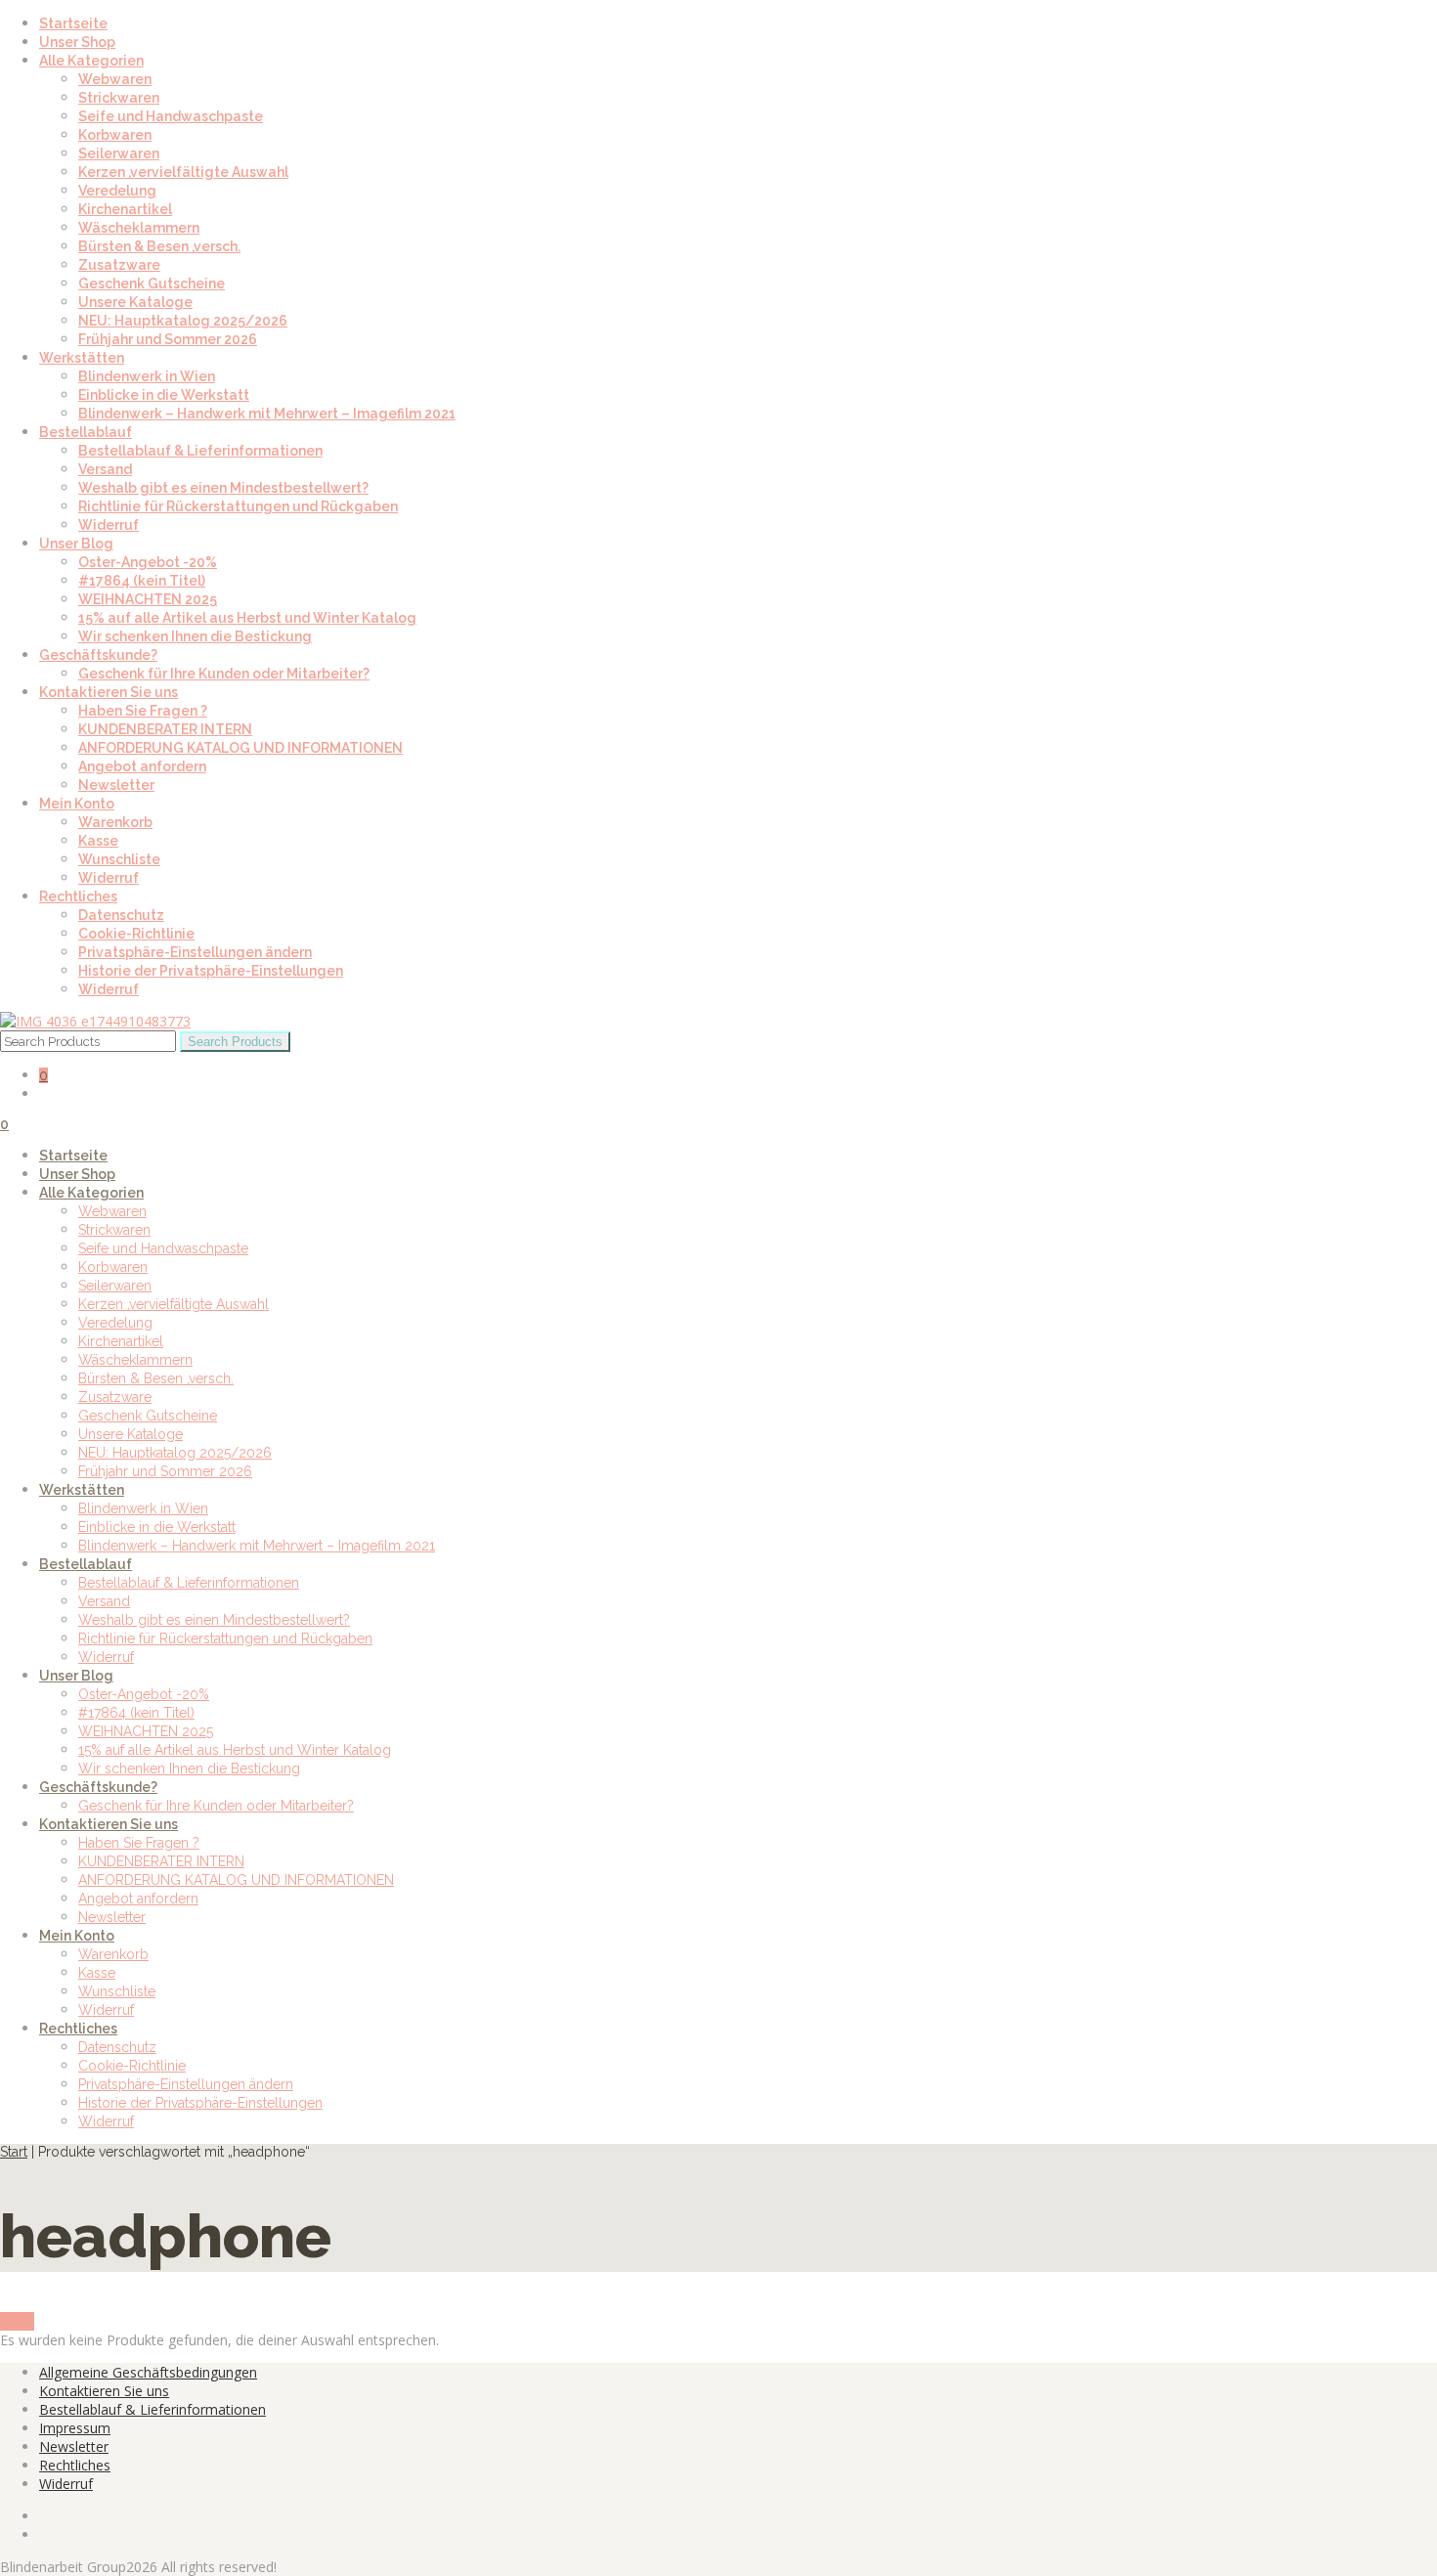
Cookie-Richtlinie (136, 934)
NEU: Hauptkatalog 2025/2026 (183, 321)
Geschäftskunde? (98, 655)
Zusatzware (119, 265)
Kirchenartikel (125, 209)
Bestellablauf (86, 432)
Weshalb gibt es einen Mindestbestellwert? (223, 488)
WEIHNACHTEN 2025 (148, 599)
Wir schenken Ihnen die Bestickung (195, 636)
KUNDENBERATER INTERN (165, 729)
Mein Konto (77, 804)
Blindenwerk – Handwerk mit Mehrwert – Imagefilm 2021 (267, 414)
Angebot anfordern (142, 766)
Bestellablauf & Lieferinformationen (200, 451)
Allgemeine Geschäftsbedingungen (148, 2372)
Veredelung (117, 191)
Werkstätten (82, 358)
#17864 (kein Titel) (142, 581)
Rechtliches (78, 896)
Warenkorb (115, 822)
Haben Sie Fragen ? (143, 711)
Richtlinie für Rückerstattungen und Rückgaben (238, 506)
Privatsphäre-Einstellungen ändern (195, 952)
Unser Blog (76, 544)
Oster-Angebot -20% (148, 562)
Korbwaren (115, 135)
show (17, 2321)
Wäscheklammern (139, 228)
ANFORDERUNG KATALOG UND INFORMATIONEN (240, 748)
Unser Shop (77, 42)
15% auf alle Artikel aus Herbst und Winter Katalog (247, 618)
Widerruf (109, 525)
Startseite (73, 23)
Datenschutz (121, 915)
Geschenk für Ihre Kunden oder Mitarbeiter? (224, 674)
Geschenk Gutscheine (152, 284)
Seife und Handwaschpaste (171, 116)
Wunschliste (119, 859)
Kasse (98, 841)
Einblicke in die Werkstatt (164, 395)
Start (14, 2152)
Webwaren (115, 79)
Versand (105, 469)
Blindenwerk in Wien (147, 376)
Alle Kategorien (91, 61)
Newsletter (116, 785)
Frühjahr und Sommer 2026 (168, 339)
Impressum (75, 2428)
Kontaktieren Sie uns (109, 692)
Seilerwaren (119, 153)
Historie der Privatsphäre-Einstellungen (211, 971)
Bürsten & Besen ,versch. (159, 246)
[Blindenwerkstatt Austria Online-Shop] (95, 1021)
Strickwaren (119, 98)
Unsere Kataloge (135, 302)
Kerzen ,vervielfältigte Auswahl (183, 172)
